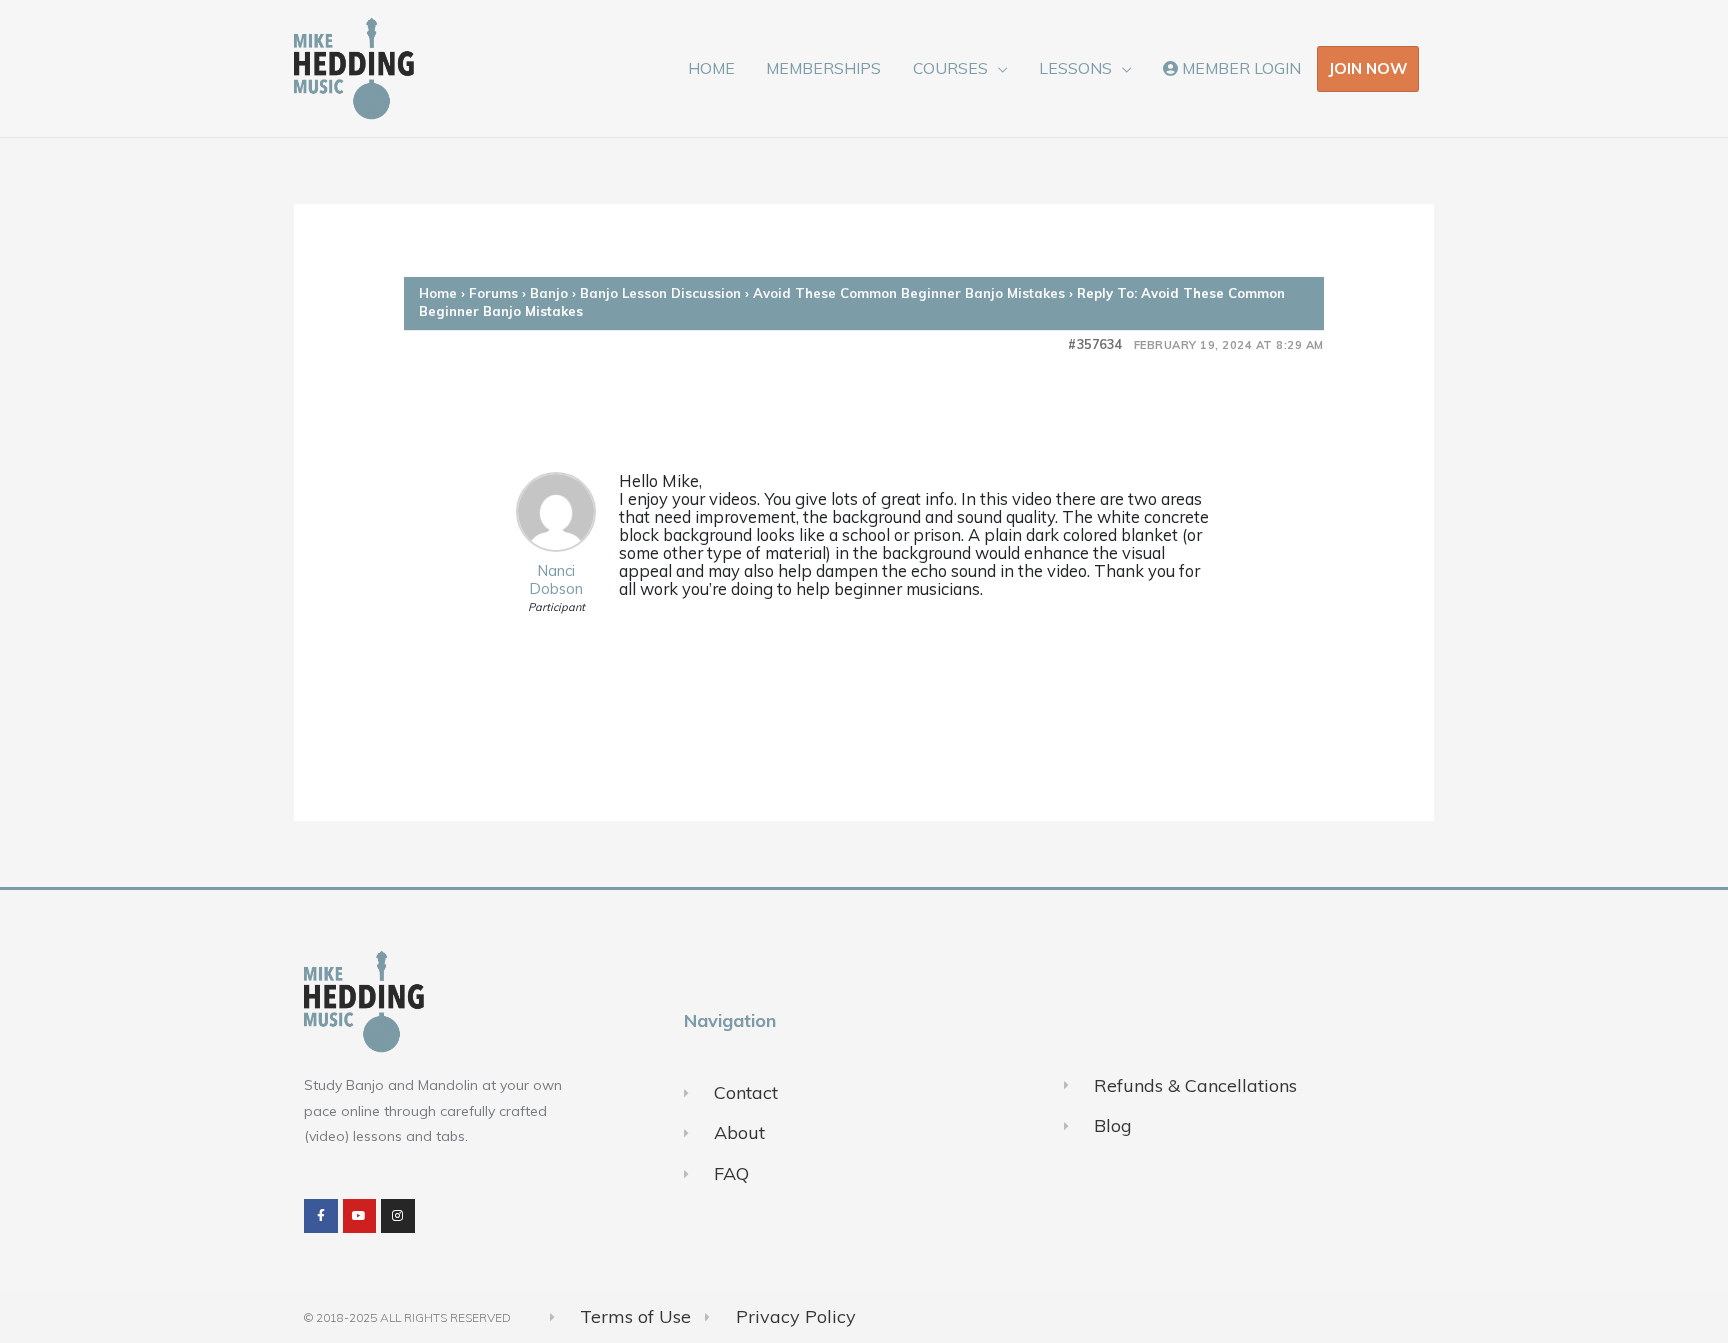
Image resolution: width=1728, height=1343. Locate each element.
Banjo (549, 293)
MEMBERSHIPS (823, 68)
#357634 (1095, 344)
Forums (493, 293)
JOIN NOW (1368, 68)
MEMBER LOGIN (1239, 68)
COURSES (950, 68)
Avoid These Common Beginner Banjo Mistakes (909, 293)
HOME (711, 68)
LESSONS (1075, 68)
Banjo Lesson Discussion (660, 293)
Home (438, 293)
